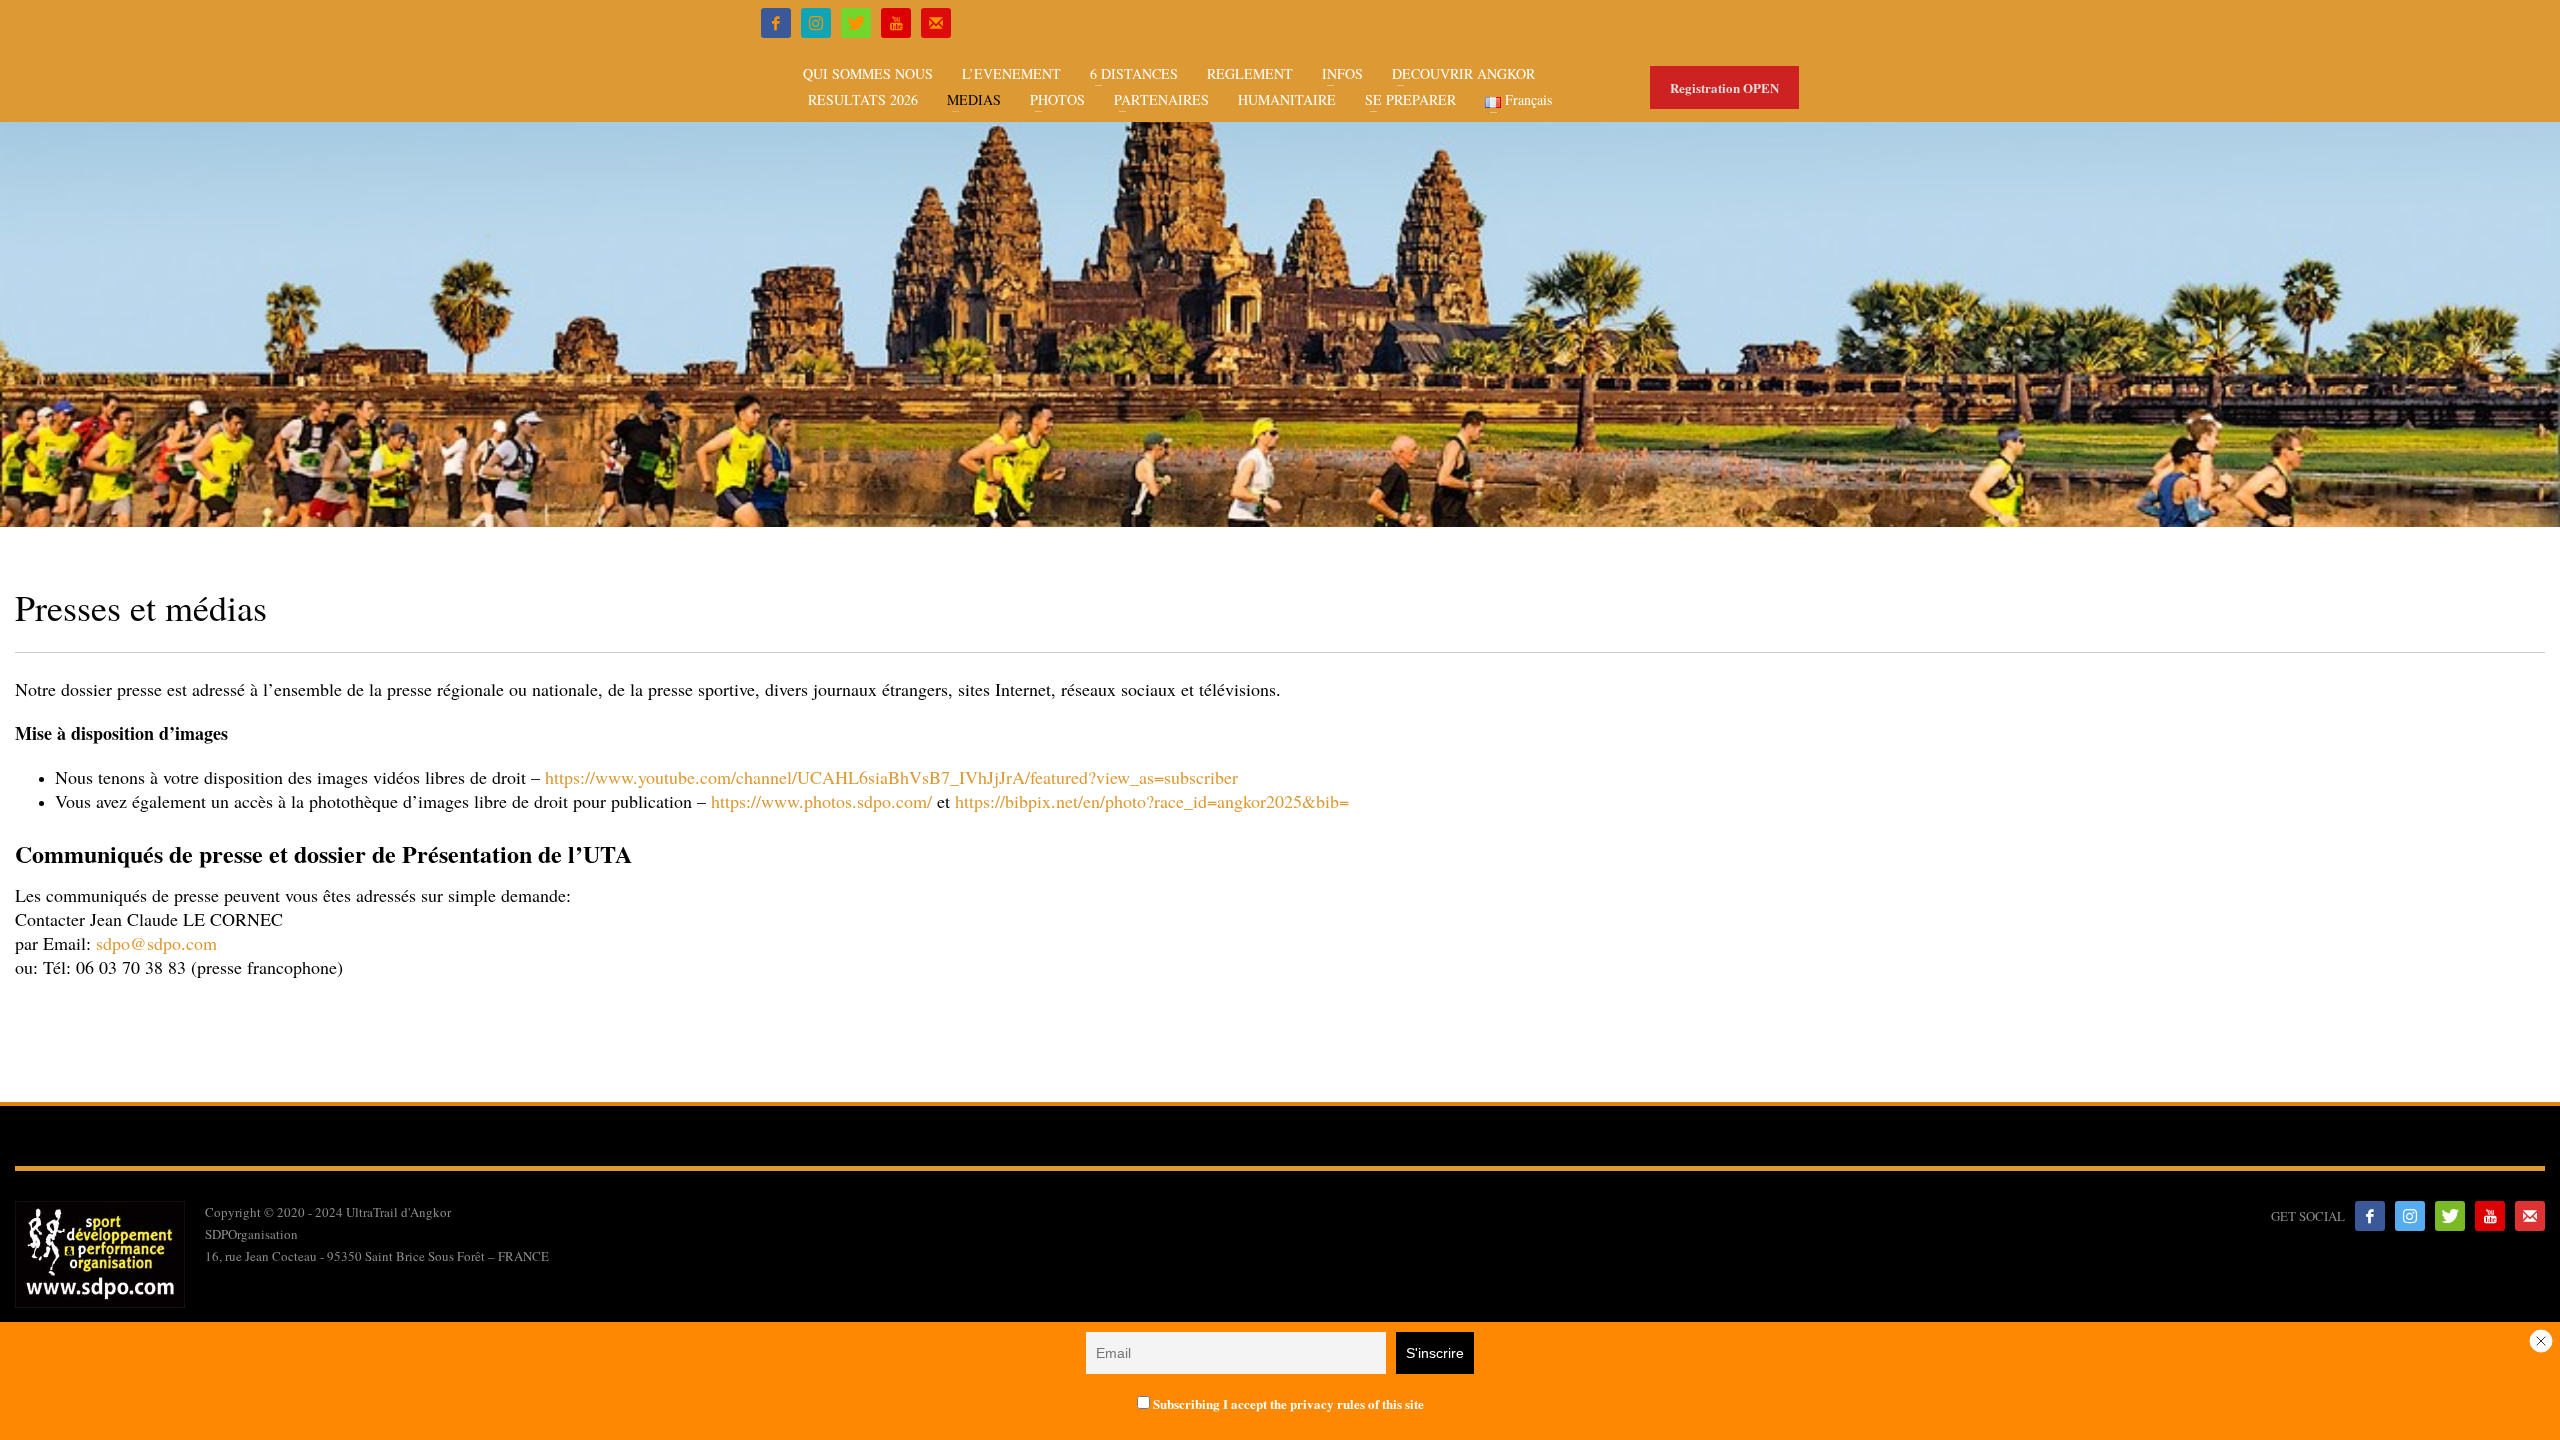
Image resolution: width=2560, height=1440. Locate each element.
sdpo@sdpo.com (156, 943)
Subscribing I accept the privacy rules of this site (1287, 1403)
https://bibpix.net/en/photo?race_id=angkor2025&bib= (1152, 801)
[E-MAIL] (936, 23)
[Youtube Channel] (896, 23)
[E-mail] (2530, 1216)
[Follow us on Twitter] (2450, 1216)
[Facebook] (776, 23)
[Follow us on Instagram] (2410, 1216)
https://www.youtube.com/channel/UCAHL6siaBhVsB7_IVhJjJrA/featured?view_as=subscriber (891, 777)
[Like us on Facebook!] (2370, 1216)
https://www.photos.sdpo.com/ (821, 801)
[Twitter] (856, 23)
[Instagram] (816, 23)
